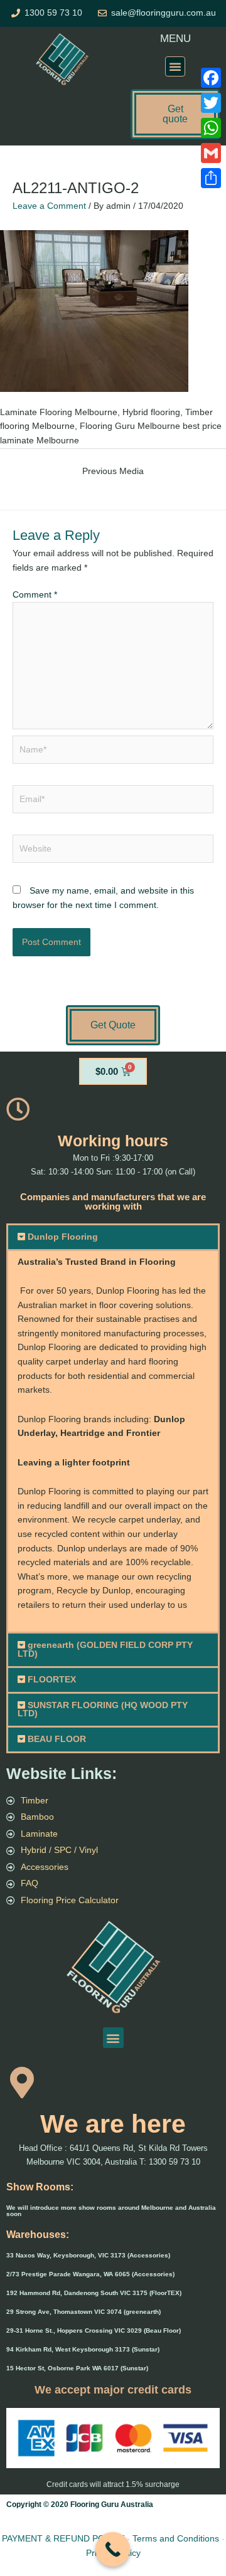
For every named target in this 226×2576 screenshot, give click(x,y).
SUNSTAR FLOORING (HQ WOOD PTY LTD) (103, 1710)
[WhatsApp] (211, 128)
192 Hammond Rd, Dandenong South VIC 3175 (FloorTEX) (94, 2293)
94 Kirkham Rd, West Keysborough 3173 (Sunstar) (83, 2349)
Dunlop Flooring (63, 1237)
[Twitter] (211, 103)
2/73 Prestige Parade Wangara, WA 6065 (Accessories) (90, 2274)
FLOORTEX (52, 1680)
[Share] (211, 178)
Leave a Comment (49, 206)
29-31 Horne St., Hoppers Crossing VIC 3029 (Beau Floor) (94, 2331)
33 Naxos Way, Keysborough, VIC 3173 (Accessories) (88, 2255)
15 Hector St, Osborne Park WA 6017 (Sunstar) (77, 2368)
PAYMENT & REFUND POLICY (63, 2538)
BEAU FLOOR (57, 1739)
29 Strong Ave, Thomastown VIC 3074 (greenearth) (83, 2312)
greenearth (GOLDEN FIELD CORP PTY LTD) (105, 1650)
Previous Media (113, 471)
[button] (175, 66)
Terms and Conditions (176, 2538)
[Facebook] (211, 78)
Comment (35, 595)
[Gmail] (211, 153)
